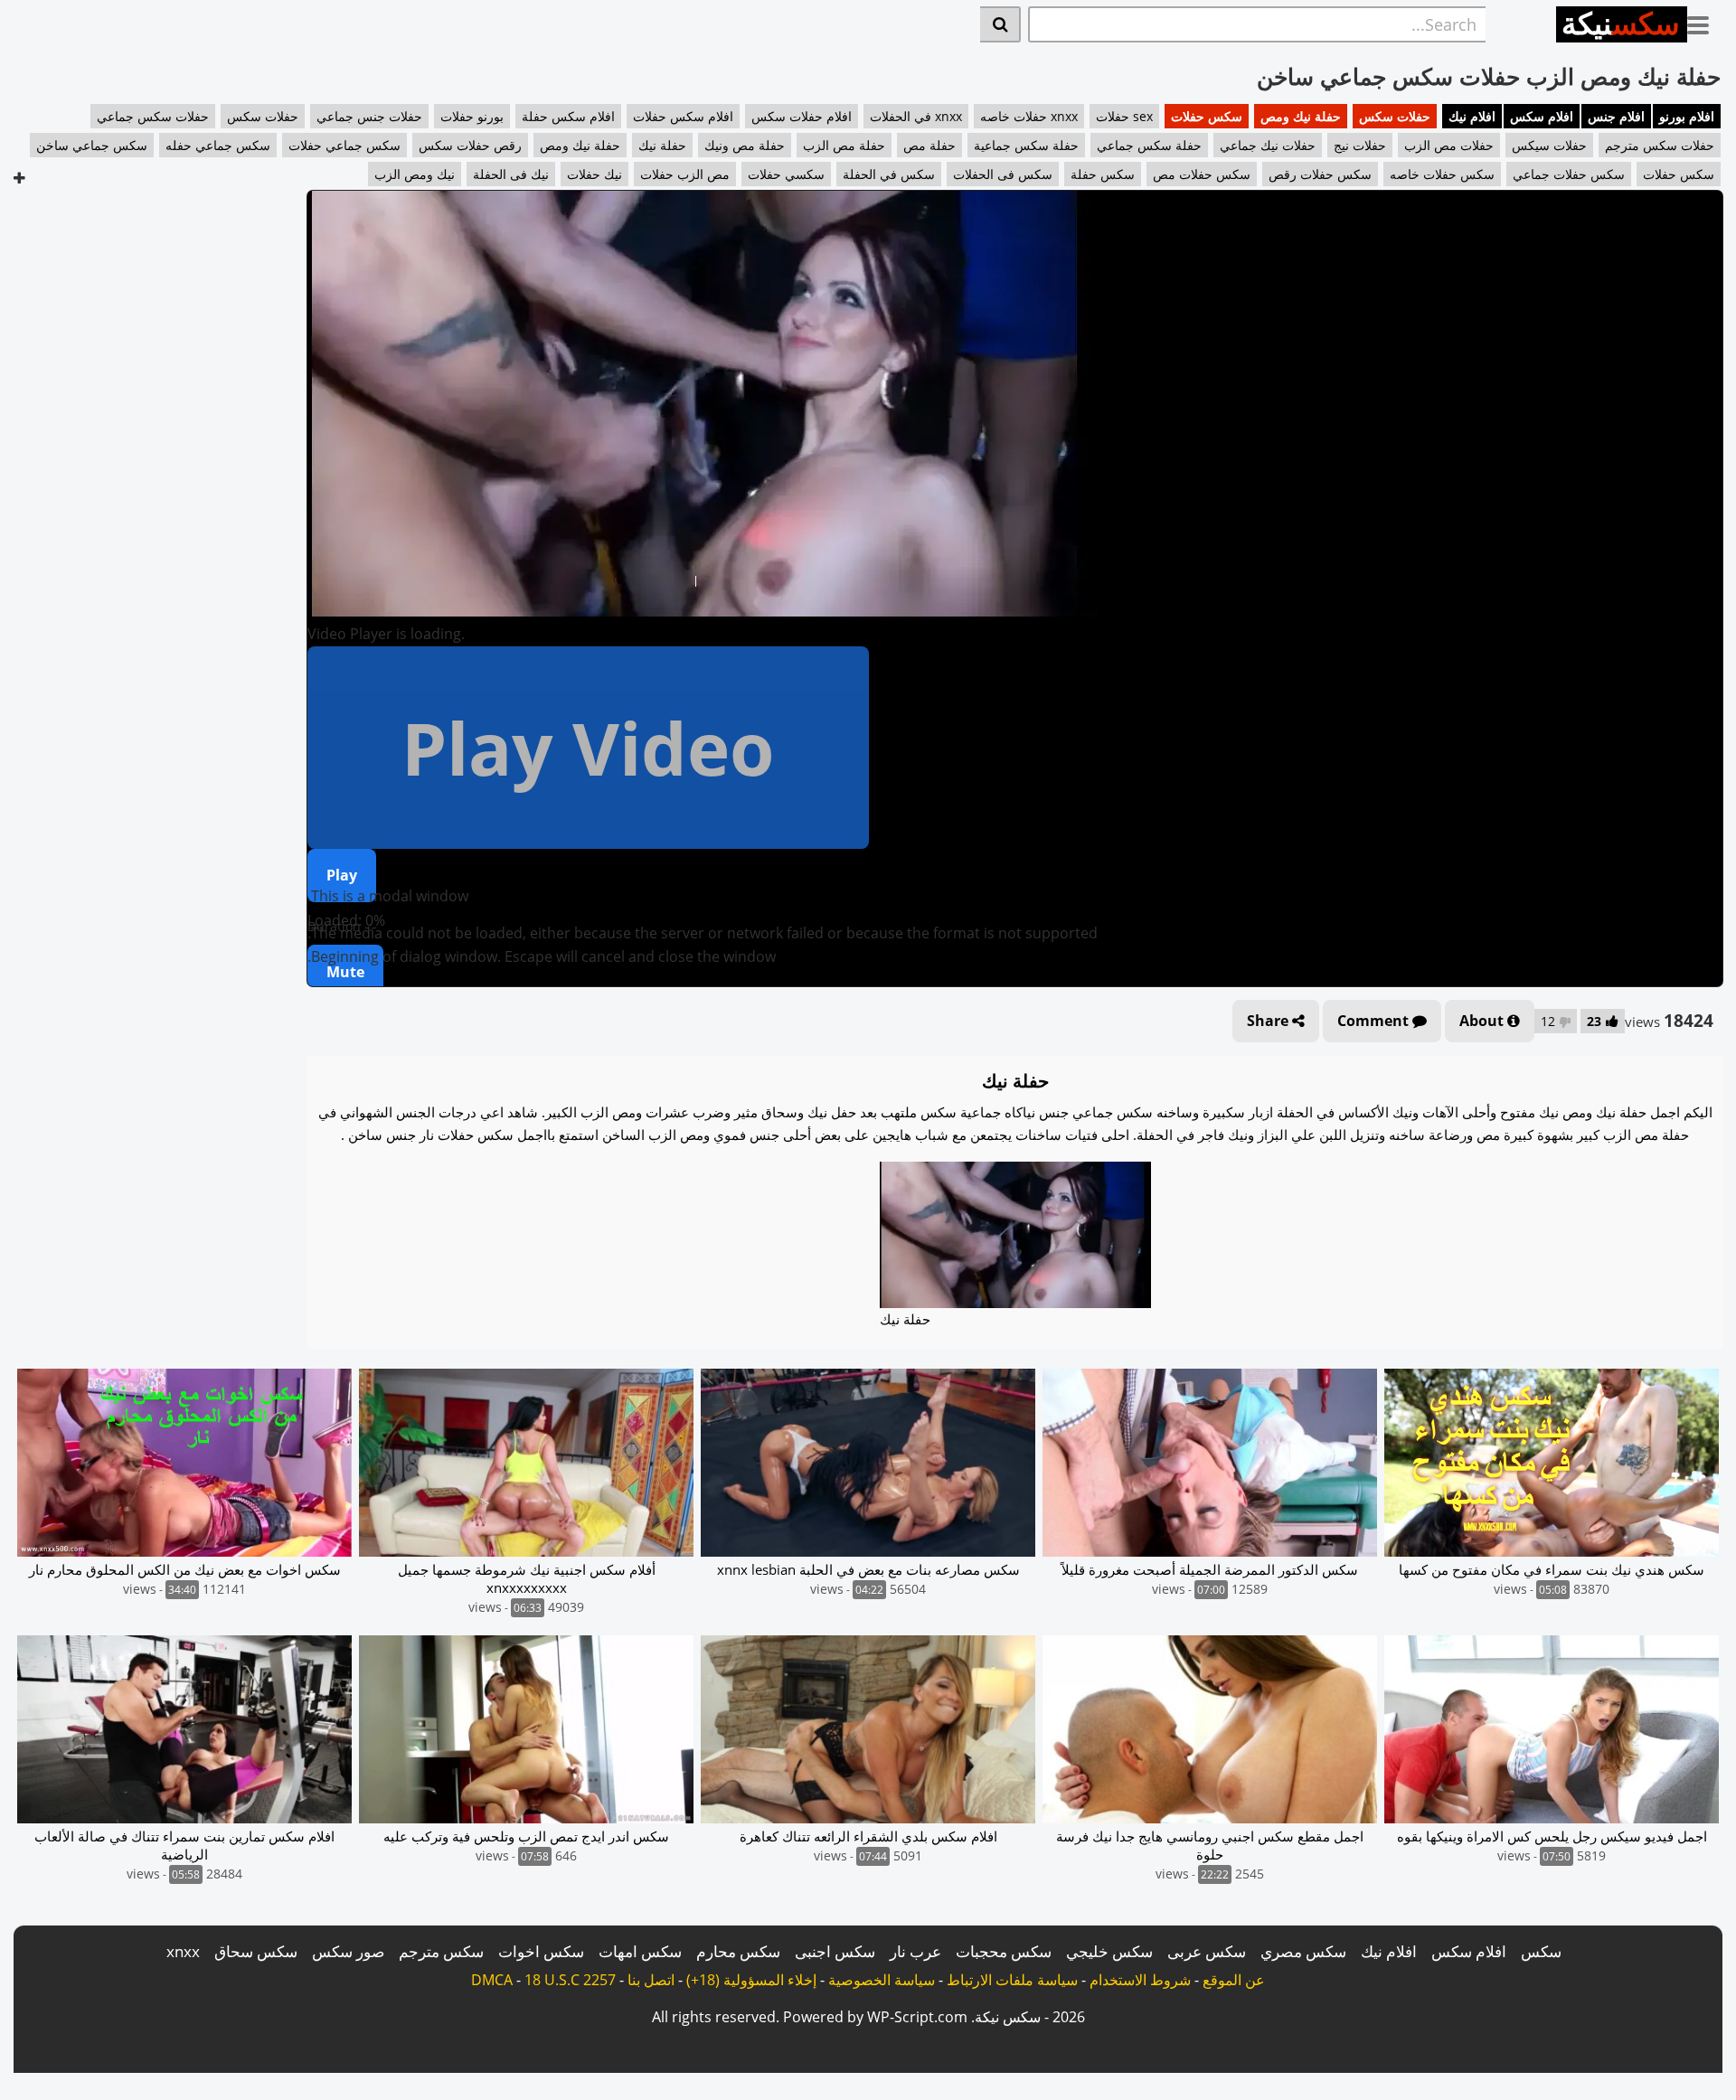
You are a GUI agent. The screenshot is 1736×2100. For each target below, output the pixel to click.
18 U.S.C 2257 (570, 1980)
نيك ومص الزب (415, 174)
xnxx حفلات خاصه (1029, 116)
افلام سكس (1542, 116)
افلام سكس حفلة (568, 116)
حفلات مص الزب (1449, 145)
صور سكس (348, 1951)
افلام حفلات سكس (802, 116)
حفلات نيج (1360, 145)
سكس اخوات (541, 1951)
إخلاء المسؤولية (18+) (751, 1980)
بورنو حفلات (472, 116)
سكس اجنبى (835, 1951)
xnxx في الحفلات (916, 116)
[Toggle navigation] (1705, 22)
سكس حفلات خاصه (1442, 174)
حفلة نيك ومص (1301, 116)
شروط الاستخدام (1140, 1980)
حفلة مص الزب (844, 145)
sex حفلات (1124, 116)
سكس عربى (1207, 1951)
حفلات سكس (1395, 116)
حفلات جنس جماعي (369, 116)
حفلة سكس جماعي (1149, 145)
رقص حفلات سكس (470, 145)
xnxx (183, 1951)
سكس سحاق (256, 1951)
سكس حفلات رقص (1320, 174)
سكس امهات (640, 1951)
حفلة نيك (662, 145)
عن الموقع (1234, 1980)
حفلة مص (929, 145)
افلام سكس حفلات (683, 116)
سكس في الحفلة (889, 174)
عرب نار (915, 1951)
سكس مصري (1303, 1951)
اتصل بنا (651, 1980)
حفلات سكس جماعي (153, 116)
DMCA (492, 1980)
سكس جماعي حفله (218, 145)
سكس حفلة (1103, 174)
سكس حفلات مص (1202, 174)
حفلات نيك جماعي (1268, 145)
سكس (1541, 1951)
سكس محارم (738, 1951)
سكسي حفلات (786, 174)
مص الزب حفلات (685, 174)
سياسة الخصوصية (882, 1980)
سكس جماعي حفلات (344, 145)
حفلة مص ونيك (745, 145)
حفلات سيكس (1549, 145)
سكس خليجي (1109, 1951)
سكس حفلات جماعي (1569, 174)
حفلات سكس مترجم (1660, 145)
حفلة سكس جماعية (1026, 145)
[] (1000, 24)
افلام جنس (1616, 116)
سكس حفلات (1207, 116)
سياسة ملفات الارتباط (1012, 1980)
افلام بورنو (1687, 116)
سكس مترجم (441, 1951)
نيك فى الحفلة (511, 174)
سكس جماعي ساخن (92, 145)
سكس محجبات (1004, 1951)
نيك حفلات (594, 174)
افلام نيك (1472, 116)
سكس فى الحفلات (1003, 174)
